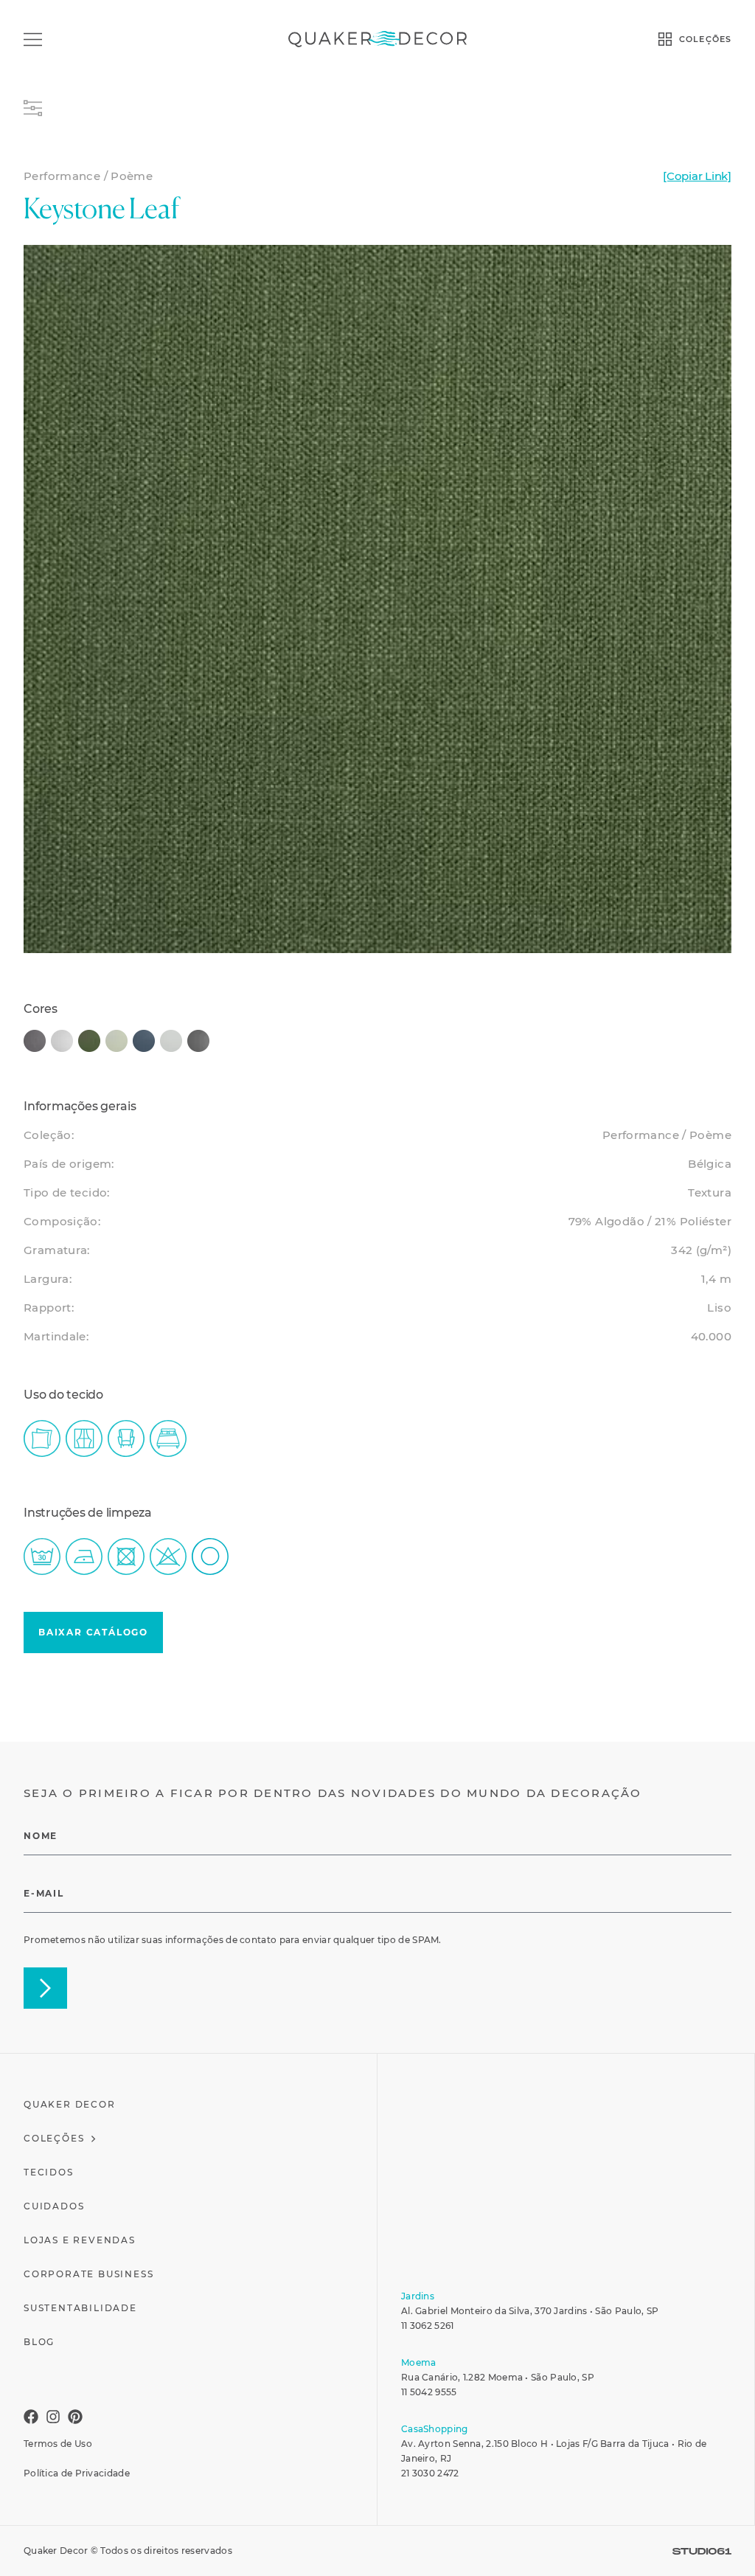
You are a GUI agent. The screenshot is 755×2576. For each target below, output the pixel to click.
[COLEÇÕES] (665, 39)
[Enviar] (45, 1988)
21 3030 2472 (430, 2473)
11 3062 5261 (428, 2326)
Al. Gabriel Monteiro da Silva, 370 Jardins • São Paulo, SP (530, 2311)
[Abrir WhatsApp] (722, 2543)
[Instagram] (53, 2417)
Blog (39, 2342)
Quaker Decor (70, 2104)
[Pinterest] (75, 2417)
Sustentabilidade (80, 2308)
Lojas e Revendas (80, 2240)
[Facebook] (31, 2417)
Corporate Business (88, 2274)
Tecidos (49, 2172)
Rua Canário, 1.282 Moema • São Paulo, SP (498, 2377)
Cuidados (54, 2206)
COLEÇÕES (705, 39)
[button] (93, 1632)
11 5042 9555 (429, 2392)
